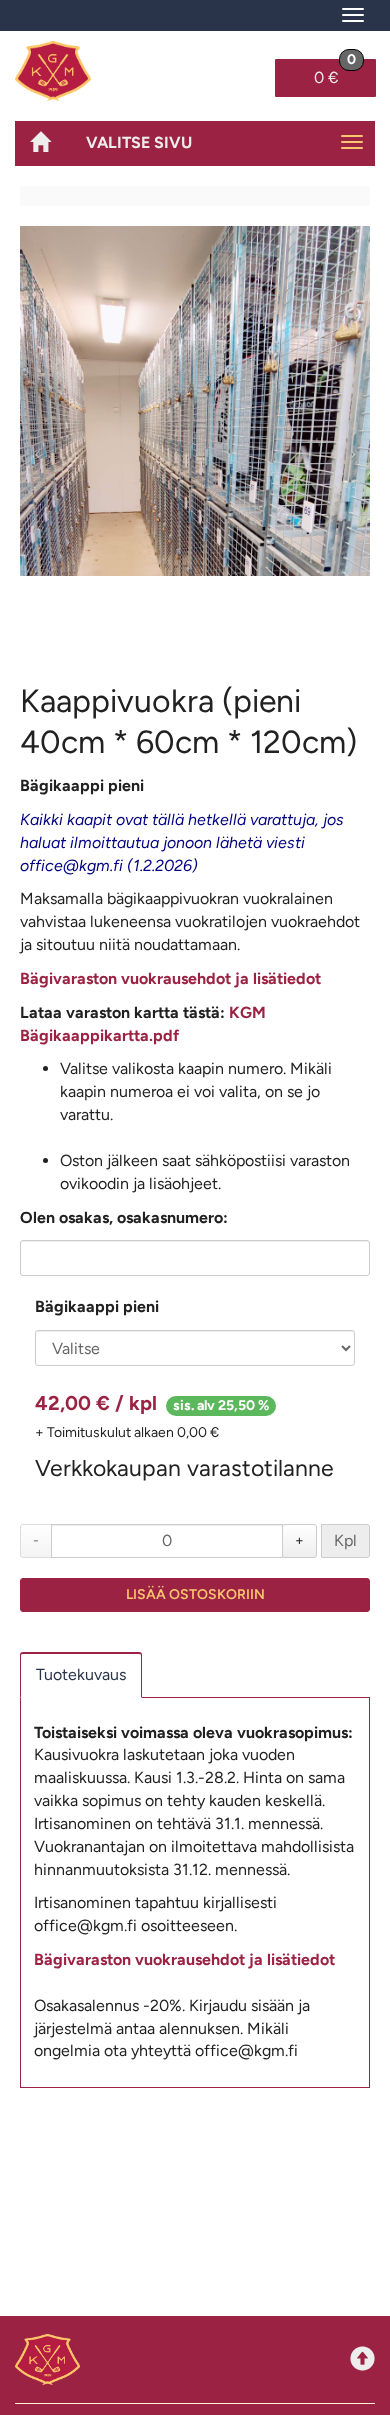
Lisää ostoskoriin (195, 1594)
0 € (335, 73)
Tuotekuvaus (81, 1674)
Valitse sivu (139, 142)
